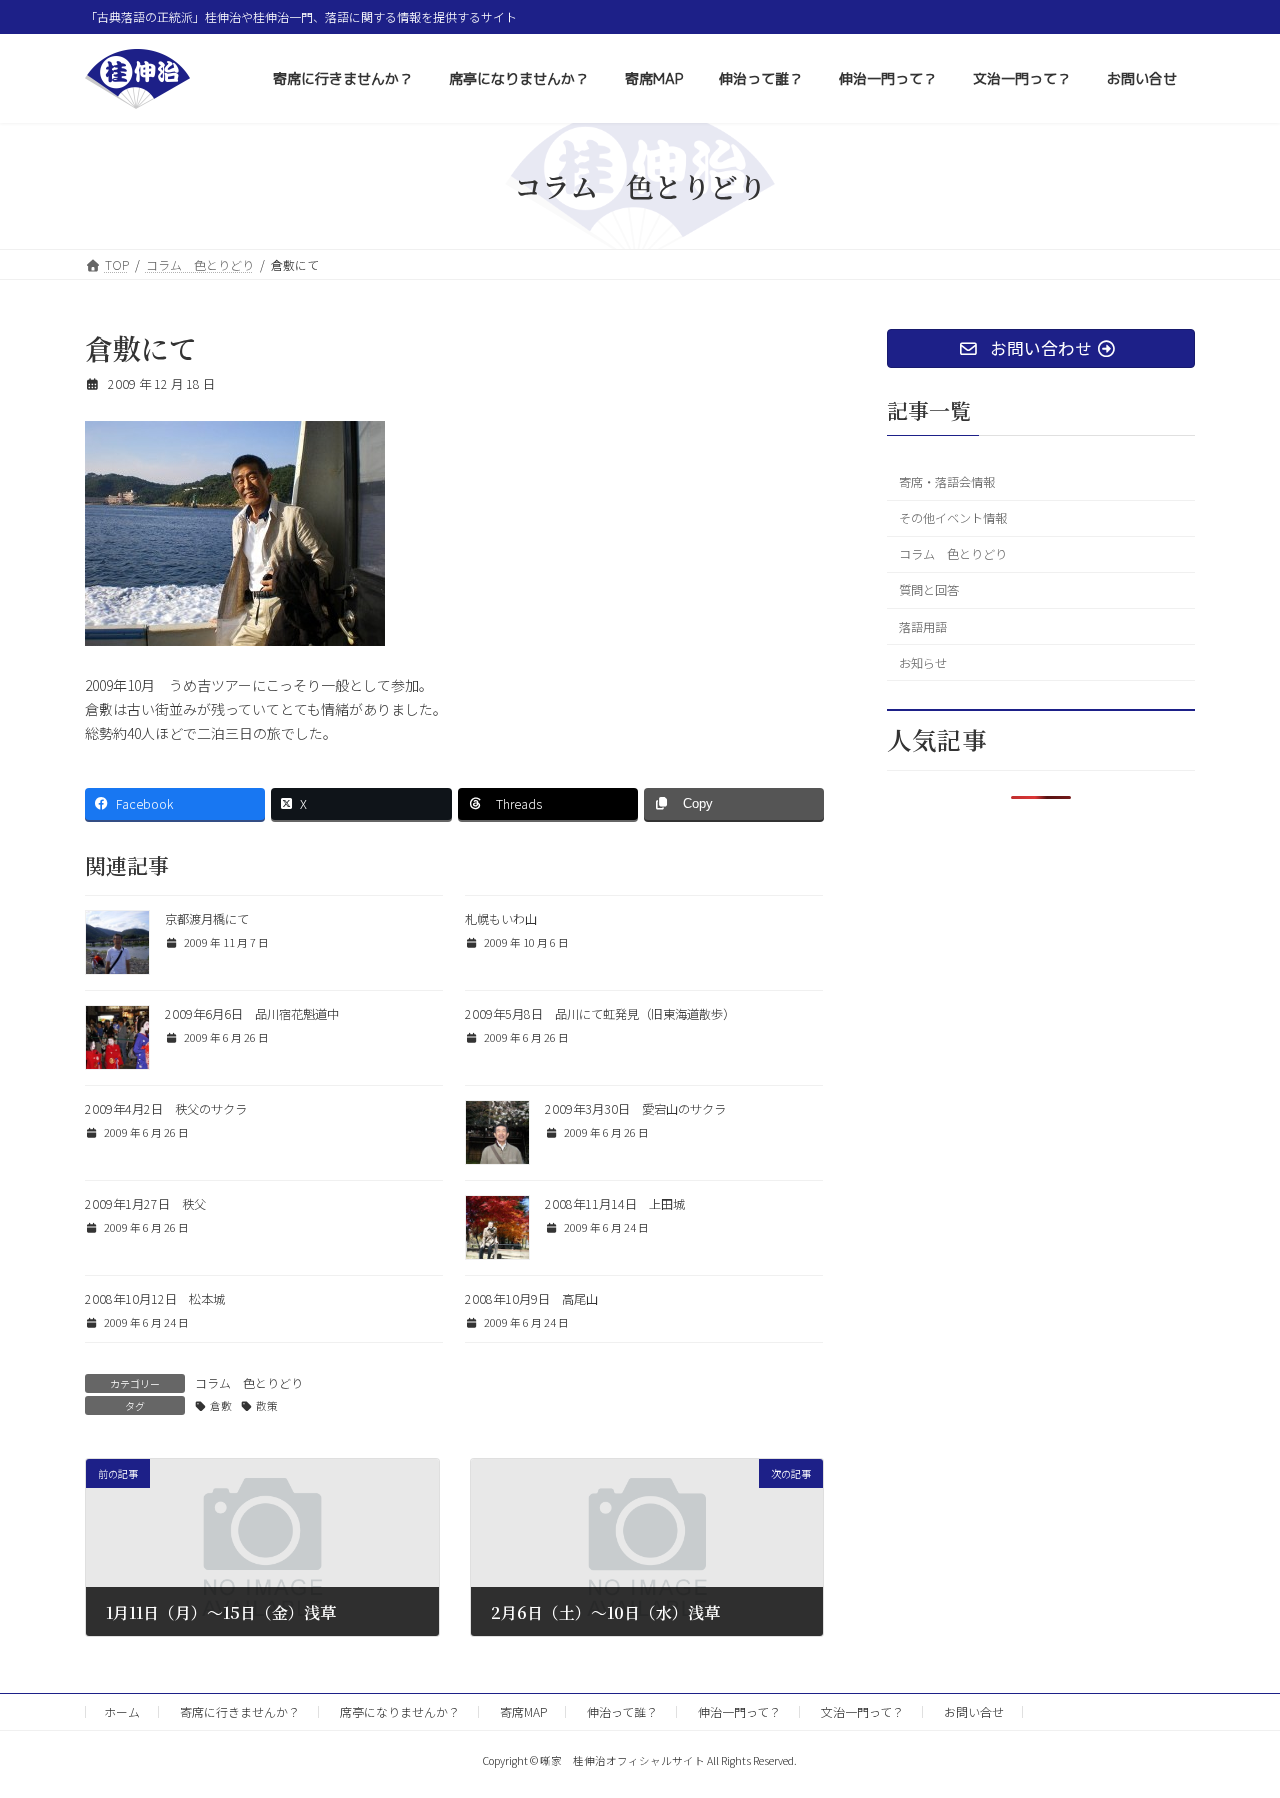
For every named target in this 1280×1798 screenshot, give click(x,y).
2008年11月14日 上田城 (615, 1204)
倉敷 (221, 1405)
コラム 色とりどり (249, 1382)
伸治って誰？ (622, 1711)
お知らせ (923, 663)
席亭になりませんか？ (400, 1711)
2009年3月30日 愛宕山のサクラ (635, 1109)
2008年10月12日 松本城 (155, 1299)
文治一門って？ (862, 1711)
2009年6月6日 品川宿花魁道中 (252, 1014)
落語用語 (923, 627)
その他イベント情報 (953, 518)
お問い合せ (974, 1711)
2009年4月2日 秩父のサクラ (166, 1109)
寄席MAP (523, 1711)
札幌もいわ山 (501, 919)
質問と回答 (929, 591)
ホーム (122, 1711)
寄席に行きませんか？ (240, 1711)
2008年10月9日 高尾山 (531, 1299)
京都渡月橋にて (207, 919)
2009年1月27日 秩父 (145, 1204)
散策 (267, 1405)
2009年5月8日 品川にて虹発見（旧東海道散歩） (600, 1014)
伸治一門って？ (739, 1711)
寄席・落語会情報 (947, 482)
